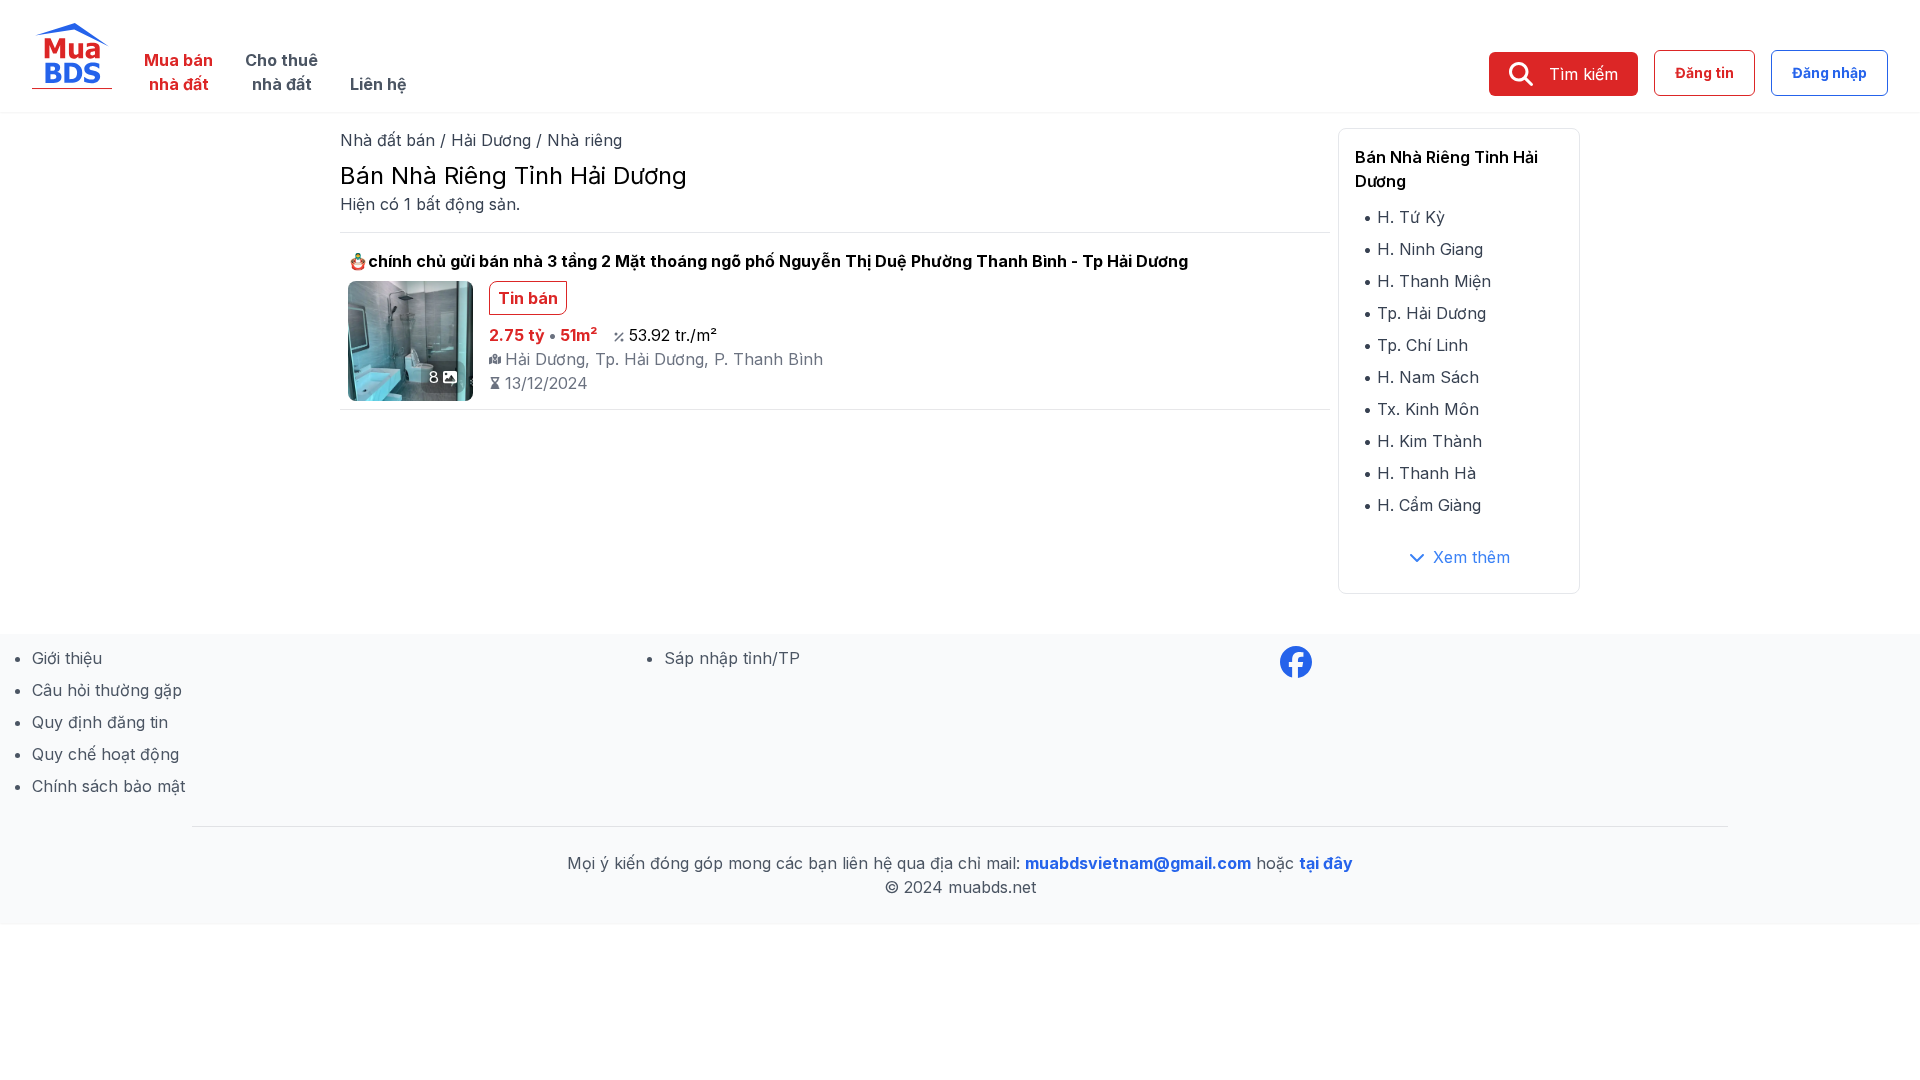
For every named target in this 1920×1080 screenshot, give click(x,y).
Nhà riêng (584, 140)
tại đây (1326, 863)
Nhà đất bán (387, 140)
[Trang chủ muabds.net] (72, 56)
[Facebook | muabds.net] (1296, 662)
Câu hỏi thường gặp (107, 690)
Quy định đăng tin (100, 722)
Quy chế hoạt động (105, 754)
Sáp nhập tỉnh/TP (732, 658)
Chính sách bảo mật (108, 786)
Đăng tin (1704, 72)
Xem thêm (1471, 557)
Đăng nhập (1829, 72)
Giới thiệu (67, 658)
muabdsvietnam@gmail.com (1138, 863)
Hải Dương (491, 140)
